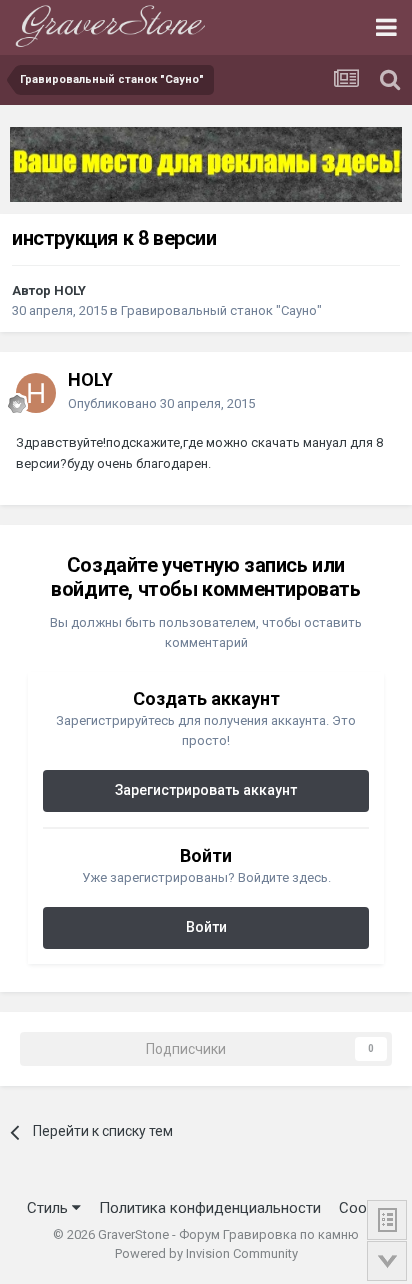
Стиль (49, 1208)
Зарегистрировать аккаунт (206, 790)
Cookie (362, 1208)
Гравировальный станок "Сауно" (221, 310)
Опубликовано (161, 403)
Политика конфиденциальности (210, 1208)
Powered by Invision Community (206, 1253)
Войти (206, 927)
